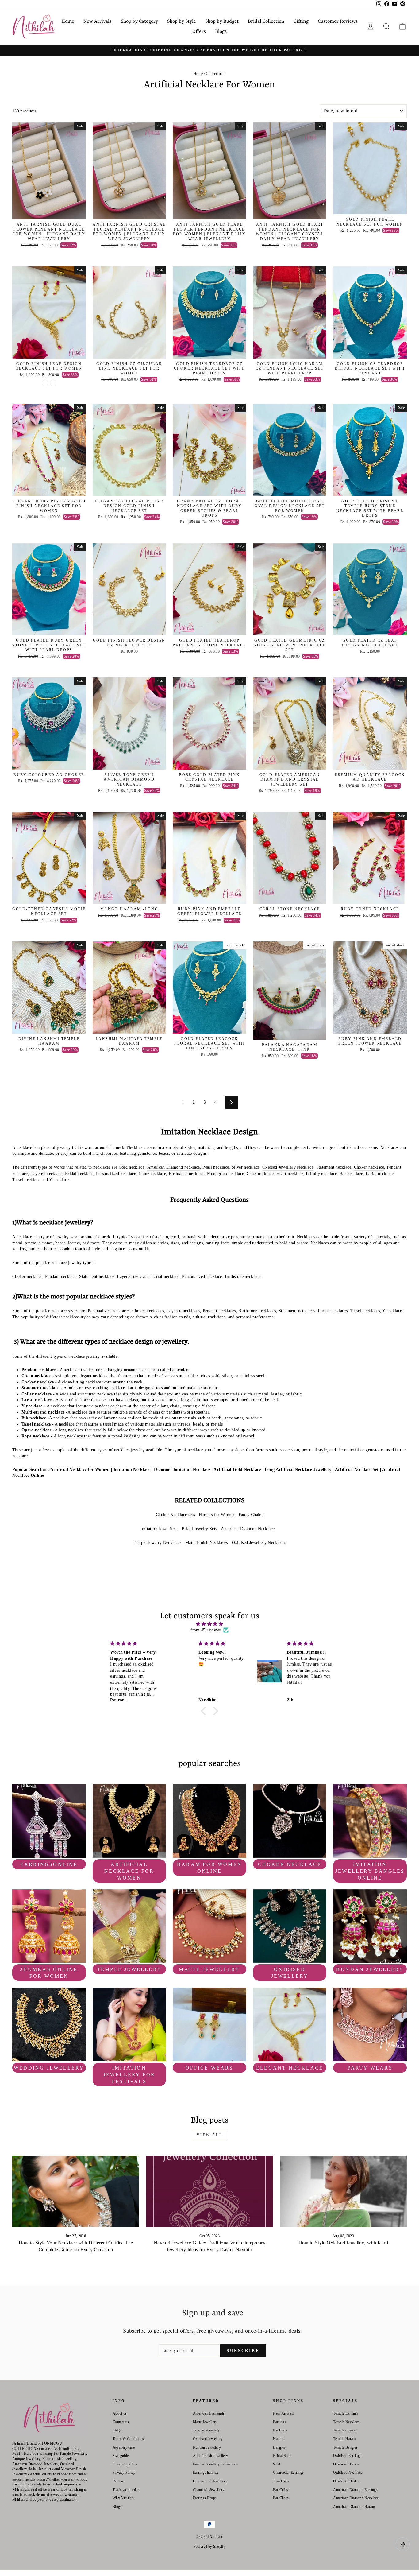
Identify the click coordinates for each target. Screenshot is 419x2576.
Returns (119, 2481)
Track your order (126, 2490)
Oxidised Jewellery (208, 2439)
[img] (209, 1624)
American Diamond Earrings (355, 2490)
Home (68, 21)
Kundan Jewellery (207, 2447)
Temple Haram (344, 2439)
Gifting (301, 21)
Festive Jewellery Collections (216, 2464)
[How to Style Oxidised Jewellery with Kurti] (343, 2192)
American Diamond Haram (354, 2507)
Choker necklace (369, 1167)
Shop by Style (182, 21)
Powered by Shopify (209, 2547)
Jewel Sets (281, 2481)
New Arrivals (98, 21)
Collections (215, 74)
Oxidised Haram (346, 2464)
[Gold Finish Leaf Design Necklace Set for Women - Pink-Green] (53, 383)
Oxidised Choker (346, 2481)
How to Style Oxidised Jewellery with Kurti (343, 2243)
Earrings (280, 2422)
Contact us (121, 2422)
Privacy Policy (124, 2473)
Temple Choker (345, 2430)
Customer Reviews (338, 21)
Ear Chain (281, 2498)
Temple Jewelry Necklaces (157, 1543)
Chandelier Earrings (288, 2473)
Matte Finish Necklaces (207, 1543)
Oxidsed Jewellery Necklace (288, 1167)
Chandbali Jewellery (209, 2490)
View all (210, 2135)
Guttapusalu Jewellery (210, 2481)
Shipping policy (125, 2464)
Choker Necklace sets (175, 1515)
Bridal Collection (266, 21)
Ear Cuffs (281, 2490)
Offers (199, 32)
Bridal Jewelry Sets (199, 1529)
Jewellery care (124, 2447)
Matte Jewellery (205, 2422)
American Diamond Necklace (248, 1529)
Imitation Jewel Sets (159, 1529)
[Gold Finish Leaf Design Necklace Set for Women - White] (45, 383)
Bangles (279, 2447)
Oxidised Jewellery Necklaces (259, 1543)
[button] (205, 1711)
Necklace (280, 2430)
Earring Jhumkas (206, 2473)
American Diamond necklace (174, 1167)
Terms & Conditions (128, 2439)
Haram (278, 2439)
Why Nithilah (123, 2498)
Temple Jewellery (206, 2430)
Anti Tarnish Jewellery (211, 2456)
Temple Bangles (345, 2447)
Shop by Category (139, 21)
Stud (277, 2464)
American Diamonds (209, 2413)
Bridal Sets (282, 2456)
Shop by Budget (222, 21)
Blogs (221, 32)
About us (120, 2413)
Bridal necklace (79, 1174)
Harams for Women (217, 1515)
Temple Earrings (346, 2413)
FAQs (117, 2430)
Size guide (121, 2456)
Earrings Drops (205, 2498)
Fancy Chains (251, 1515)
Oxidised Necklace (348, 2473)
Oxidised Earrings (347, 2456)
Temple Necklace (346, 2422)
